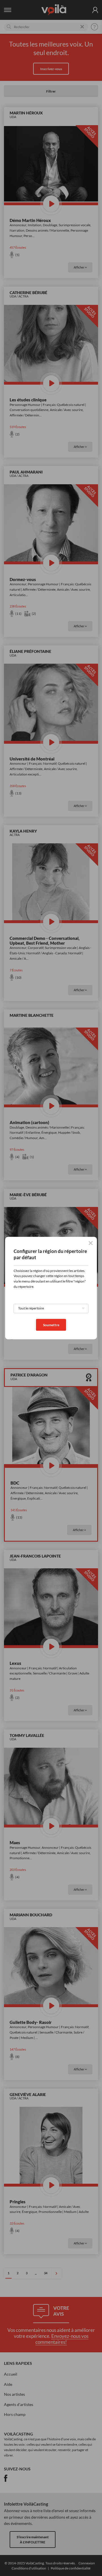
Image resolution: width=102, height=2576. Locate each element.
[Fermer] (91, 1243)
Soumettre (51, 1325)
